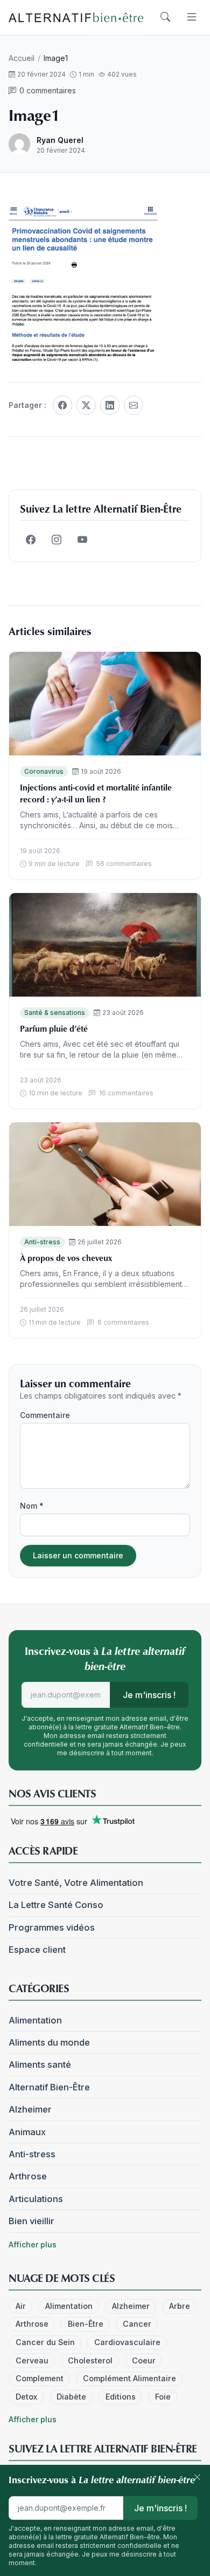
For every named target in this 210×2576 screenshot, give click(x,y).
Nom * (32, 1506)
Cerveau (32, 2360)
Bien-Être (86, 2324)
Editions (121, 2397)
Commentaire (45, 1415)
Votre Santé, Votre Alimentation (76, 1883)
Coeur (144, 2360)
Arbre (180, 2306)
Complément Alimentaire (129, 2378)
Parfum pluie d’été (54, 1028)
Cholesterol (90, 2360)
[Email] (134, 405)
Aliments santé (40, 2064)
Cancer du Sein (45, 2342)
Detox (26, 2397)
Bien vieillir (31, 2221)
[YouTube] (82, 540)
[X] (86, 405)
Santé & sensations (55, 1013)
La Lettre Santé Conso (56, 1905)
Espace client (37, 1950)
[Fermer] (197, 2478)
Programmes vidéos (52, 1927)
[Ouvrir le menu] (192, 17)
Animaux (27, 2132)
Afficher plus (33, 2244)
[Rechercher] (165, 17)
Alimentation (35, 2020)
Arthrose (28, 2176)
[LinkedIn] (110, 405)
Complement (40, 2378)
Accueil (22, 58)
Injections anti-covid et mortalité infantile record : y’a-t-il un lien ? (96, 793)
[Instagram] (57, 540)
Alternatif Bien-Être (49, 2087)
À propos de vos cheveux (66, 1258)
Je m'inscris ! (149, 1695)
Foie (163, 2397)
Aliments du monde (49, 2042)
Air (21, 2306)
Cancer (137, 2324)
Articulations (36, 2199)
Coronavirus (44, 771)
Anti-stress (42, 1242)
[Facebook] (62, 405)
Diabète (71, 2397)
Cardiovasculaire (127, 2342)
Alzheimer (30, 2109)
